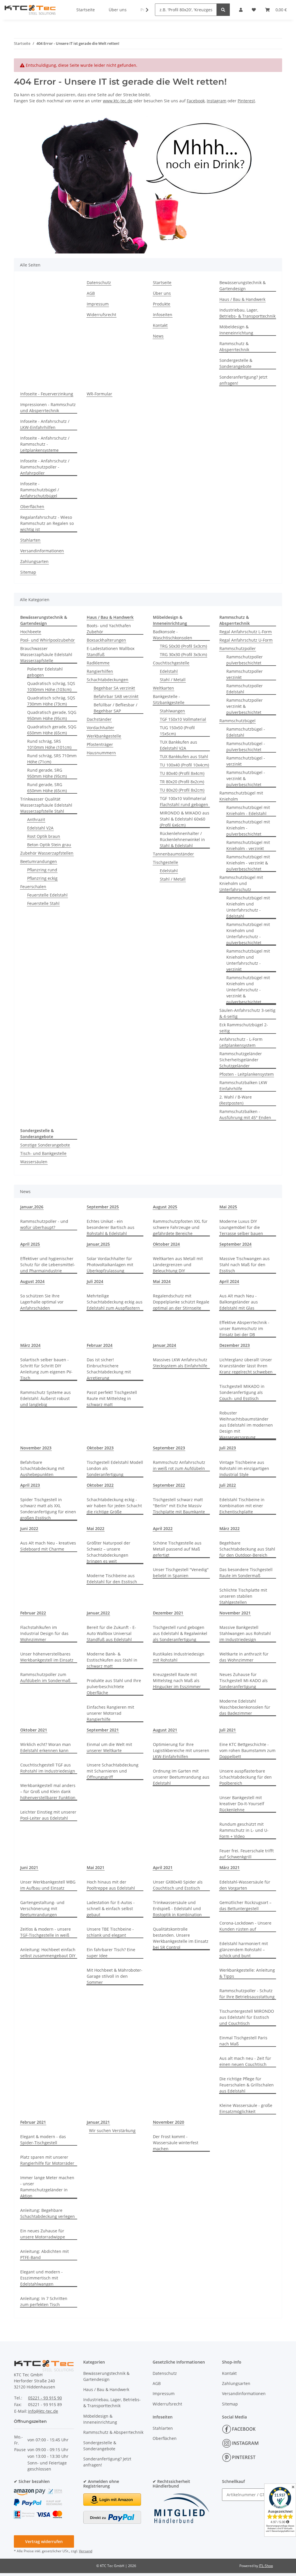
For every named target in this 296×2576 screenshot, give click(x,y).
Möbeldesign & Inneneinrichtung (236, 330)
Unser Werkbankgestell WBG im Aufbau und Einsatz (48, 1885)
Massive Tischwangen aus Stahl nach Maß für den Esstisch (245, 1265)
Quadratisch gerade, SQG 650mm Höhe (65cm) (52, 730)
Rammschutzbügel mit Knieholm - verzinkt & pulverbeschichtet (248, 863)
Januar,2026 (32, 1207)
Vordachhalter (100, 728)
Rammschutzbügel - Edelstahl (246, 732)
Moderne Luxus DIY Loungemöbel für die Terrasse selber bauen (241, 1227)
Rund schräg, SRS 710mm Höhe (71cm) (52, 759)
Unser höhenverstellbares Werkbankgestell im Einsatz (47, 1657)
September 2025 (103, 1207)
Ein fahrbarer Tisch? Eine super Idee (111, 1953)
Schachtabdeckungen (108, 680)
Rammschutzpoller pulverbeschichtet (245, 660)
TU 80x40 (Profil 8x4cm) (182, 773)
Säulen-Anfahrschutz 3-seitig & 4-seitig (247, 1013)
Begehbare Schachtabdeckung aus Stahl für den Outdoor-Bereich (247, 1549)
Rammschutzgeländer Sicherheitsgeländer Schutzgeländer (241, 1060)
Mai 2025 (228, 1207)
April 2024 (229, 1281)
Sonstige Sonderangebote (45, 1145)
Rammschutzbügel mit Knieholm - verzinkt (248, 845)
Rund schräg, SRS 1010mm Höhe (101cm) (49, 744)
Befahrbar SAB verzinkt (116, 696)
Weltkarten (163, 688)
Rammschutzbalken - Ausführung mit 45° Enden (245, 1114)
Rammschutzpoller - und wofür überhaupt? (44, 1224)
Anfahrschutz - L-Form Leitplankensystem (241, 1042)
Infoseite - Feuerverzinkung (47, 394)
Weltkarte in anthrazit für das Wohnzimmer (244, 1657)
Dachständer (99, 719)
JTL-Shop (266, 2566)
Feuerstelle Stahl (43, 903)
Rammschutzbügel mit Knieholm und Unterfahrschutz (241, 883)
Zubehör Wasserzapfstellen (47, 853)
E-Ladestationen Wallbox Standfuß (111, 651)
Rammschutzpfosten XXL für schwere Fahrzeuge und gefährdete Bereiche (180, 1227)
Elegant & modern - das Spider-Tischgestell (43, 2140)
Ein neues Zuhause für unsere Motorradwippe (43, 2234)
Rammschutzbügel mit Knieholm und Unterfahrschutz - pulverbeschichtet (248, 934)
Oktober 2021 (34, 1730)
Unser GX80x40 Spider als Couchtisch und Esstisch (178, 1885)
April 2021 (163, 1867)
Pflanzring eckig (42, 878)
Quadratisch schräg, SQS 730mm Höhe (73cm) (51, 701)
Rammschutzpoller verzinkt (245, 674)
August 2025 (165, 1207)
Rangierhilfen (100, 671)
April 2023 (30, 1485)
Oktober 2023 (100, 1448)
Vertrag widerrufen (44, 2541)
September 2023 (169, 1448)
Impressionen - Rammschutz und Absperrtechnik (48, 408)
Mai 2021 (96, 1867)
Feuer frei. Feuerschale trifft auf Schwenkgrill (247, 1854)
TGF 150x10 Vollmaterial (183, 719)
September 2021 (103, 1730)
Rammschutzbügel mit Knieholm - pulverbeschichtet (248, 828)
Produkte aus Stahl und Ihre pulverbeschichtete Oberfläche (114, 1687)
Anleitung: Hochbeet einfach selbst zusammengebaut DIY (48, 1953)
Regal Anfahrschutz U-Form (246, 640)
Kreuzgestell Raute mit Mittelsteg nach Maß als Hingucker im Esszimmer (177, 1680)
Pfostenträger (100, 744)
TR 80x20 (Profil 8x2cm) (182, 782)
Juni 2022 (29, 1528)
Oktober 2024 (166, 1244)
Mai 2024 (162, 1281)
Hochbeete (31, 632)
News (158, 336)
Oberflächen (32, 507)
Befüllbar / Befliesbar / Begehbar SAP (115, 708)
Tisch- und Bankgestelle (43, 1153)
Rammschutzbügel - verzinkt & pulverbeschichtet (246, 778)
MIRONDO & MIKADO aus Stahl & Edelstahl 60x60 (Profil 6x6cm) (185, 819)
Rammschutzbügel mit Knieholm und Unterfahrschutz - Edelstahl (248, 907)
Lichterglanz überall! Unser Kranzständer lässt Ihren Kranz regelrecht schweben (246, 1366)
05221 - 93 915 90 (45, 2398)
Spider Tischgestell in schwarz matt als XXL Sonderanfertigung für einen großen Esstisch (48, 1509)
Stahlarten (30, 540)
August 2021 (165, 1730)
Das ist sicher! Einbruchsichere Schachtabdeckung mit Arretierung (109, 1369)
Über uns (162, 293)
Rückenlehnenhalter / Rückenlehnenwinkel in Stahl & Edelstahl (182, 839)
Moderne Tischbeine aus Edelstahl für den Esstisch (112, 1579)
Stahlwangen (172, 711)
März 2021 (230, 1867)
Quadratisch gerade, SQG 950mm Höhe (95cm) (52, 715)
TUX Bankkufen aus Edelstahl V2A (178, 745)
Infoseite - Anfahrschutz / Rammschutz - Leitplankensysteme (45, 444)
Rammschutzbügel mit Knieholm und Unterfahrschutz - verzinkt (248, 960)
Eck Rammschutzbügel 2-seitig (244, 1028)
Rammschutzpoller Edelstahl (245, 689)
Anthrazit (36, 820)
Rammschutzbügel (237, 721)
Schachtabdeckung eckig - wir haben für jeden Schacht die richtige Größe (114, 1506)
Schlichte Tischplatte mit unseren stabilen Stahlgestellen (243, 1596)
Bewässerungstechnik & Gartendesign (243, 286)
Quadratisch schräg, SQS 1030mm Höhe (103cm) (51, 686)
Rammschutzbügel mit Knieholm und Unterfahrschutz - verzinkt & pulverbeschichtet (248, 990)
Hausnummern (101, 753)
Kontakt (160, 325)
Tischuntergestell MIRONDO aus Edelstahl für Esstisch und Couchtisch (247, 2017)
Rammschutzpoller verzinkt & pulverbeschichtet (245, 706)
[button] (143, 10)
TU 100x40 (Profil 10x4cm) (184, 765)
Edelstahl (169, 671)
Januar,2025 (98, 1244)
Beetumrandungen (39, 861)
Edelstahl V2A (40, 828)
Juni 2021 (29, 1867)
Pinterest (246, 101)
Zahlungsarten (34, 561)
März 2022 (230, 1528)
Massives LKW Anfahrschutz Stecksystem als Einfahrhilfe (180, 1363)
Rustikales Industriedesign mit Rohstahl (179, 1657)
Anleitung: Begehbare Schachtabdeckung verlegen (48, 2213)
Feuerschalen (33, 887)
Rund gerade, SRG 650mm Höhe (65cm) (47, 788)
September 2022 (169, 1485)
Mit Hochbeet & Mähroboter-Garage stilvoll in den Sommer (115, 1976)
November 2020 (169, 2122)
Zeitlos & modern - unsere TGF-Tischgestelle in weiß (46, 1932)
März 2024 (30, 1345)
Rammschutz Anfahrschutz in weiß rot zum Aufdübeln (179, 1465)
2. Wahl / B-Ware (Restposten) (236, 1100)
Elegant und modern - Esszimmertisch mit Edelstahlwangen (41, 2278)
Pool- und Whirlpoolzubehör (48, 640)
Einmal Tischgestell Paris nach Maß (243, 2041)
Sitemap (28, 572)
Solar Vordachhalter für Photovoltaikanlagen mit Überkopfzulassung (110, 1265)
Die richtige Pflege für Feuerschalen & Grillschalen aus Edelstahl (247, 2085)
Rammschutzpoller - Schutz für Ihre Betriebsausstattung (247, 1994)
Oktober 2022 (100, 1485)
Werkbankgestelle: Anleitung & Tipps (247, 1973)
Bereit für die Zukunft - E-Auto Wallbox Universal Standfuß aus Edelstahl (111, 1633)
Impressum (98, 304)
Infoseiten (163, 315)
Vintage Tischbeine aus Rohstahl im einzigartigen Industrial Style (244, 1468)
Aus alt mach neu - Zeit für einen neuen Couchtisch (245, 2061)
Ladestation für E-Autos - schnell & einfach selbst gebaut (111, 1909)
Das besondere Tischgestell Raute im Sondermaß (246, 1573)
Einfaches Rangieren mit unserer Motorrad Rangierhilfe (110, 1713)
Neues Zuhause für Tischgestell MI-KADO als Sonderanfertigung (244, 1680)
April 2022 (163, 1528)
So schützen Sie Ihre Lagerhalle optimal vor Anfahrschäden (42, 1302)
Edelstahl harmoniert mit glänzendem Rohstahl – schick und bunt (244, 1950)
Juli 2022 (228, 1485)
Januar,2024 (164, 1345)
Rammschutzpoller (238, 648)
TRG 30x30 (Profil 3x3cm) (183, 654)
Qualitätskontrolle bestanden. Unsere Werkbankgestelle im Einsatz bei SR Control (181, 1938)
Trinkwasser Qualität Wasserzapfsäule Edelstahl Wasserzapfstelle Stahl (46, 805)
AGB (91, 293)
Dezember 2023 (235, 1345)
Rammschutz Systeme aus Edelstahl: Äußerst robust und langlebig (46, 1398)
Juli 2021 (228, 1730)
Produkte (162, 304)
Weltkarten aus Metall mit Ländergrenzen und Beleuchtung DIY (178, 1265)
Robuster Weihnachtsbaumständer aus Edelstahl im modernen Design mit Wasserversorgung (246, 1425)
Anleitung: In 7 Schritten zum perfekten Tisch (44, 2301)
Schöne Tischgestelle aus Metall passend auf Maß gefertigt (177, 1549)
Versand (86, 2551)
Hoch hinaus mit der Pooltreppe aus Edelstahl (111, 1885)
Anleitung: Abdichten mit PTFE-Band (45, 2254)
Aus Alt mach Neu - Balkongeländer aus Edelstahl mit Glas (239, 1302)
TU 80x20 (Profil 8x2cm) (182, 790)
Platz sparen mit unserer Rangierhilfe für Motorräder (47, 2160)
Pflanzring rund (42, 870)
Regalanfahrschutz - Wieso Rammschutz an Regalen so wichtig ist (47, 523)
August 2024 (32, 1281)
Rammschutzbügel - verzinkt (246, 761)
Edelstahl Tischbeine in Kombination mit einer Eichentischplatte (242, 1506)
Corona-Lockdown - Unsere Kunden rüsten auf (245, 1926)
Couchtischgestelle (171, 663)
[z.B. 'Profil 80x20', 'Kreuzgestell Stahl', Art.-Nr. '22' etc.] (223, 10)
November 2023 (36, 1448)
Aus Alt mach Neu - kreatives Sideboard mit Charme (48, 1546)
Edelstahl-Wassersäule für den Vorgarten (245, 1885)
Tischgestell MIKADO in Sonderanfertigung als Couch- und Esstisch (242, 1392)
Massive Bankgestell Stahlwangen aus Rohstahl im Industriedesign (245, 1633)
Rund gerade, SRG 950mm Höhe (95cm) (47, 773)
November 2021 (235, 1613)
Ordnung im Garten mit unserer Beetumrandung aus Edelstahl (181, 1777)
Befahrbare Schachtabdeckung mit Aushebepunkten (42, 1468)
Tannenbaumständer (173, 854)
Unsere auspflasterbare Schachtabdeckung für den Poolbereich (246, 1777)
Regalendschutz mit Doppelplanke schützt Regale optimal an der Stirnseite (181, 1302)
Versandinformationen (42, 551)
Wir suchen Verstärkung (112, 2130)
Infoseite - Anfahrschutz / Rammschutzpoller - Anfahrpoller (45, 467)
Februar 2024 (100, 1345)
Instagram (217, 101)
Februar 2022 (33, 1613)
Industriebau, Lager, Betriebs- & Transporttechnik (247, 313)
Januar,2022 (98, 1613)
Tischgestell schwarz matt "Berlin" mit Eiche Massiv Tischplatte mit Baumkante (179, 1506)
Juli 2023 (228, 1448)
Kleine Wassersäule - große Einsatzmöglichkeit (246, 2108)
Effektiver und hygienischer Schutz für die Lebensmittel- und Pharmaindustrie (48, 1265)
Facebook (196, 101)
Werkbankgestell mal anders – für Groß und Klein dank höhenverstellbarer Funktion (48, 1791)
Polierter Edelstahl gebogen (45, 672)
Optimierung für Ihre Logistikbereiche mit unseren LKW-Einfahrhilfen (181, 1750)
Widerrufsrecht (101, 315)
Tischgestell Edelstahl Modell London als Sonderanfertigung (115, 1468)
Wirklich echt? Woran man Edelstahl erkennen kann (46, 1747)
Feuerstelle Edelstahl (47, 895)
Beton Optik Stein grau (49, 845)
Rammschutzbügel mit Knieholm (241, 796)
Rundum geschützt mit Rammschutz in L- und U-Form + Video (244, 1830)
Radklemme (98, 663)
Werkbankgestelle (104, 736)
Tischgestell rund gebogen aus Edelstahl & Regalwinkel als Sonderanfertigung (180, 1633)
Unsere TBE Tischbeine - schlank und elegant (110, 1932)
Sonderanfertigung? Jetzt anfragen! (243, 380)
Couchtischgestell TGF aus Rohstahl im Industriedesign (48, 1768)
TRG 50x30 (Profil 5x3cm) (183, 646)
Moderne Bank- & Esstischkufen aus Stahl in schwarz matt (112, 1660)
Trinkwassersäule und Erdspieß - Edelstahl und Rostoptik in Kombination (177, 1909)
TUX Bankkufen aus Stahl (184, 756)
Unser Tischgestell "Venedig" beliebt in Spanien (181, 1573)
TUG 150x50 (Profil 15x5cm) (177, 731)
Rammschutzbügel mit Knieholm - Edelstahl (248, 810)
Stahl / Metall (173, 680)
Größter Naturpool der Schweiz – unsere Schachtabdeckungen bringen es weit (109, 1552)
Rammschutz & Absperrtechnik (234, 347)
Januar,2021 (98, 2122)
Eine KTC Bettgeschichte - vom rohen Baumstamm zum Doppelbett (247, 1750)
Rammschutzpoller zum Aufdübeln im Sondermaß (45, 1677)
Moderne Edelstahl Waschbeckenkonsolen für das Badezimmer (245, 1707)
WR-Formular (99, 394)
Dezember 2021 (168, 1613)
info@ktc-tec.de (43, 2411)
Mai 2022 (96, 1528)
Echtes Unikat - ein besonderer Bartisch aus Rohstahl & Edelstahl (111, 1227)
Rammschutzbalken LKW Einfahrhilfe (243, 1086)
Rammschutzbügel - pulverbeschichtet (246, 747)
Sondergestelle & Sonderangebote (236, 363)
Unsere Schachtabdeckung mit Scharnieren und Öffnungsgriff (113, 1771)
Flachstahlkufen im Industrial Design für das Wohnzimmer (44, 1633)
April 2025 (30, 1244)
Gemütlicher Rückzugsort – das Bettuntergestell (245, 1905)
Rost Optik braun (44, 836)
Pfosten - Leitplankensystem (247, 1074)
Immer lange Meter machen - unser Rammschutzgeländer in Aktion (47, 2187)
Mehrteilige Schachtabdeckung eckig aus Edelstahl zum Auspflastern (115, 1302)
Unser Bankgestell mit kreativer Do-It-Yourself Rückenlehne (242, 1804)
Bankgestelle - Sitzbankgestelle (169, 699)
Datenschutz (99, 283)
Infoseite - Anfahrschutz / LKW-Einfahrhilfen (45, 424)
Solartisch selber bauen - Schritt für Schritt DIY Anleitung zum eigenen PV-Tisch (46, 1369)
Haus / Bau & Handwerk (242, 299)
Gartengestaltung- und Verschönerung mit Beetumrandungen (42, 1909)
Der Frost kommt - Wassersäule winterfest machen (176, 2143)
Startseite (162, 283)
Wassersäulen (34, 1162)
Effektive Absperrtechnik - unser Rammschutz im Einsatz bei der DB (244, 1328)
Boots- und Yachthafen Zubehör (109, 629)
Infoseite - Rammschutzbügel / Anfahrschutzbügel (40, 490)
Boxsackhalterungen (106, 640)
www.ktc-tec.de (118, 101)
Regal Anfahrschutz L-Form (246, 632)
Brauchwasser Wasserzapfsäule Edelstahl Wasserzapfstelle (46, 654)
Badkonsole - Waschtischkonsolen (173, 635)
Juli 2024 (95, 1281)
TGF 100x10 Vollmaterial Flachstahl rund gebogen (184, 801)
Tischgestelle (165, 862)
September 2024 (235, 1244)
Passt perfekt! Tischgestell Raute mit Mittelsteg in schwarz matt (112, 1398)
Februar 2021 (33, 2122)
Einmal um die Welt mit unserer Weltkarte (109, 1747)
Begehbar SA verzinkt (114, 688)
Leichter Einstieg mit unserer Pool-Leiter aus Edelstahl (48, 1815)
